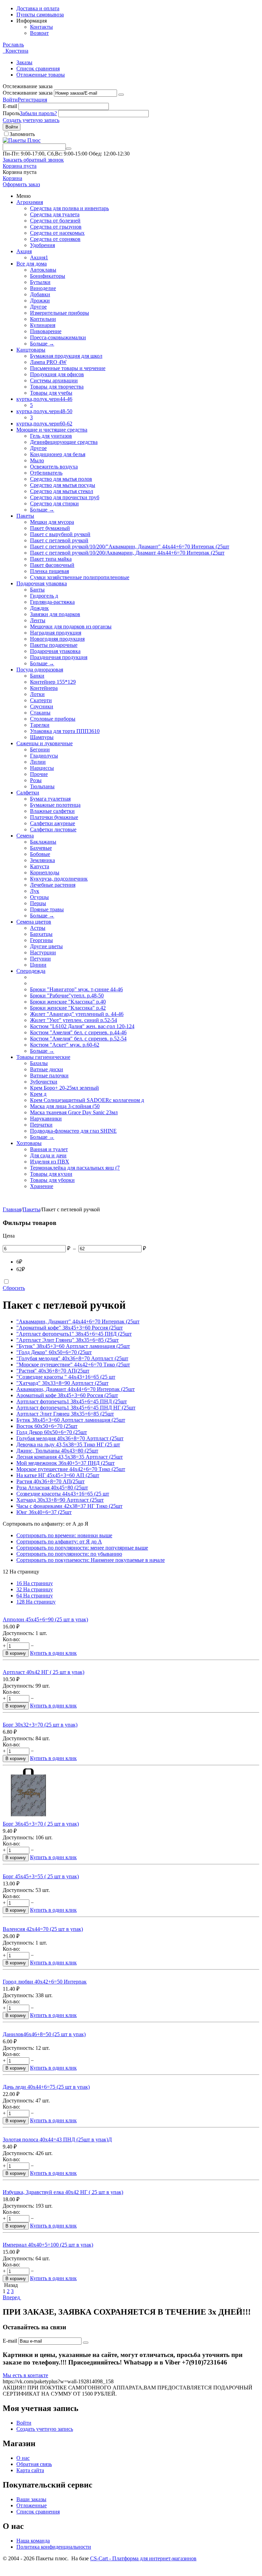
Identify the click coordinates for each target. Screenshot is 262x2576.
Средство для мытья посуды (63, 485)
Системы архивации (54, 380)
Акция (24, 251)
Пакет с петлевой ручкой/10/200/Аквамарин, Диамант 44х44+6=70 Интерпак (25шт (127, 553)
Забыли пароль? (38, 113)
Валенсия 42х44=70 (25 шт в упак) (43, 1929)
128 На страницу (36, 1602)
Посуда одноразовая (40, 670)
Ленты (38, 620)
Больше (42, 344)
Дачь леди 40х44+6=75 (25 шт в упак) (46, 2087)
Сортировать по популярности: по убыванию (69, 1554)
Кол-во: (11, 1639)
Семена (25, 836)
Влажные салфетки (52, 811)
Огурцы (39, 897)
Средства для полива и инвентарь (69, 208)
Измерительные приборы (60, 313)
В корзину (16, 1653)
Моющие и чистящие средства (52, 430)
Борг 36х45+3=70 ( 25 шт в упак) (41, 1824)
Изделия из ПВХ (50, 1162)
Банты (37, 590)
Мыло (37, 460)
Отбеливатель (46, 473)
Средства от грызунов (56, 227)
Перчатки (41, 1125)
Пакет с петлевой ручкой (59, 540)
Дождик (39, 608)
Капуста (40, 866)
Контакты (41, 27)
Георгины (41, 940)
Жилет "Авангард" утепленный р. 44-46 (77, 1014)
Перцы (38, 903)
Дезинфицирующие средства (64, 442)
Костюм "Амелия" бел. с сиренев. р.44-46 (78, 1032)
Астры (38, 928)
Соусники (42, 706)
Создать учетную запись (31, 120)
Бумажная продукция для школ (66, 356)
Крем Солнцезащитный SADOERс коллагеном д (87, 1100)
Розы (36, 780)
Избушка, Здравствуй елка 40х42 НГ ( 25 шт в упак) (63, 2192)
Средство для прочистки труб (65, 497)
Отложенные (32, 2505)
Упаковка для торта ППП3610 (65, 731)
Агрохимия (30, 202)
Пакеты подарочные (54, 645)
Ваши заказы (31, 2499)
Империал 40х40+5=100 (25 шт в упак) (48, 2245)
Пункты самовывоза (40, 15)
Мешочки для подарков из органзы (71, 626)
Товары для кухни (51, 1174)
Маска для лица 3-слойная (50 (65, 1106)
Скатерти (41, 700)
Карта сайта (30, 2470)
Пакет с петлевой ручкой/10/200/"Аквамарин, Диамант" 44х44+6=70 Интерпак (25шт (130, 547)
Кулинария (43, 325)
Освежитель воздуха (54, 467)
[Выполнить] (121, 95)
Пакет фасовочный (52, 565)
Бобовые (40, 854)
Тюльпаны (42, 786)
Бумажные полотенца (55, 805)
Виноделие (43, 288)
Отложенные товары (41, 75)
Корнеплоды (45, 873)
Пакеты (25, 516)
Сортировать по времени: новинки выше (64, 1535)
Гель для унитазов (51, 436)
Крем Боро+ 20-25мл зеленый (64, 1088)
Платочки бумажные (54, 817)
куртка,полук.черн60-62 (44, 424)
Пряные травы (47, 909)
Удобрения (42, 245)
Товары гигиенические (43, 1057)
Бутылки (40, 282)
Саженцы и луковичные (45, 743)
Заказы (24, 62)
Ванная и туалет (49, 1149)
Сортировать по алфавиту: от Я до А (59, 1542)
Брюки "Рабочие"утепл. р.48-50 (67, 996)
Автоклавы (43, 270)
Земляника (42, 860)
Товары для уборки (52, 1180)
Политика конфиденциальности (54, 2547)
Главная (12, 1209)
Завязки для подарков (55, 614)
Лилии (38, 762)
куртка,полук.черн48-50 (44, 411)
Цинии (38, 965)
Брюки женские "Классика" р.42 (68, 1008)
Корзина (12, 178)
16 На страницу (35, 1583)
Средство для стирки (54, 503)
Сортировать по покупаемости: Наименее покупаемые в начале (91, 1560)
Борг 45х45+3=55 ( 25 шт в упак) (41, 1876)
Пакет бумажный (50, 528)
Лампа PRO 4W (48, 362)
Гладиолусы (44, 756)
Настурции (43, 952)
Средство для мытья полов (61, 479)
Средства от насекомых (57, 233)
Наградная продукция (56, 633)
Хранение (42, 1186)
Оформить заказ (21, 184)
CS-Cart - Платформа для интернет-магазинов (143, 2558)
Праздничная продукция (59, 657)
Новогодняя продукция (57, 639)
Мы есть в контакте (25, 2375)
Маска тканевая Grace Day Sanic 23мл (74, 1112)
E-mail (10, 106)
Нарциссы (42, 768)
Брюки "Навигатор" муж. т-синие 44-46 (76, 989)
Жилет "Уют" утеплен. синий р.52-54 (74, 1020)
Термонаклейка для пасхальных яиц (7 (75, 1168)
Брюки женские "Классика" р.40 (68, 1002)
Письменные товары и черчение (68, 368)
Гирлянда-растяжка (52, 602)
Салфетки (28, 793)
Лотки (37, 694)
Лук (35, 891)
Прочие (39, 774)
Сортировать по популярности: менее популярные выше (82, 1548)
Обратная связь (34, 2464)
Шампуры (42, 737)
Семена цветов (34, 922)
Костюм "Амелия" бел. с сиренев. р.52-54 (78, 1039)
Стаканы (40, 713)
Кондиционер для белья (58, 454)
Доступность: (18, 1633)
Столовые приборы (53, 719)
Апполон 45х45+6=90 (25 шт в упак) (45, 1619)
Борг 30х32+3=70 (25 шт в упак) (40, 1725)
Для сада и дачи (48, 1155)
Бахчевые (41, 848)
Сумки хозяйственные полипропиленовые (80, 577)
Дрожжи (40, 301)
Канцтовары (31, 350)
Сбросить (14, 1288)
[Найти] (69, 149)
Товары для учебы (51, 393)
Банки (37, 676)
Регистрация (32, 100)
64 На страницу (35, 1596)
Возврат (39, 33)
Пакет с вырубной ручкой (60, 534)
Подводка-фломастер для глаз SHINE (73, 1131)
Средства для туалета (55, 214)
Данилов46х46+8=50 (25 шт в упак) (44, 2034)
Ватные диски (47, 1069)
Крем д (38, 1094)
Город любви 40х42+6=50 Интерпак (45, 1982)
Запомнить (22, 134)
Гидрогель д (44, 596)
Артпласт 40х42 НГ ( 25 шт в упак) (43, 1672)
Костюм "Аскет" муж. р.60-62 (65, 1045)
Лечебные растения (53, 885)
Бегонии (40, 749)
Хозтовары (29, 1143)
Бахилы (39, 1063)
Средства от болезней (55, 221)
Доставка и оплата (38, 8)
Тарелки (40, 725)
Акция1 (39, 257)
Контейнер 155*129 (53, 682)
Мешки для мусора (52, 522)
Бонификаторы (48, 276)
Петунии (40, 959)
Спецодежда (31, 971)
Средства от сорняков (55, 239)
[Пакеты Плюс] (22, 140)
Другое (38, 307)
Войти (10, 100)
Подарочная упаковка (42, 583)
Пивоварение (46, 331)
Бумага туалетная (50, 799)
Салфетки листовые (53, 829)
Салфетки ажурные (53, 823)
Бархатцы (41, 934)
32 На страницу (35, 1589)
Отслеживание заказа (28, 93)
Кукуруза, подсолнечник (59, 879)
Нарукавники (46, 1119)
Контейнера (44, 688)
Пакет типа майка (51, 559)
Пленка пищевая (49, 571)
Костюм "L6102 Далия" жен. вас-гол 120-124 (82, 1026)
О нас (23, 2458)
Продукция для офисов (57, 374)
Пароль (11, 113)
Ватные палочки (49, 1075)
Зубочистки (44, 1082)
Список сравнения (38, 69)
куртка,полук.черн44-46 (44, 399)
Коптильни (43, 319)
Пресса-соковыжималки (58, 337)
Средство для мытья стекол (62, 491)
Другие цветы (46, 946)
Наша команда (33, 2541)
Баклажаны (43, 842)
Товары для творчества (57, 387)
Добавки (40, 294)
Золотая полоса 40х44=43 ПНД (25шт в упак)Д (57, 2139)
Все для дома (32, 264)
